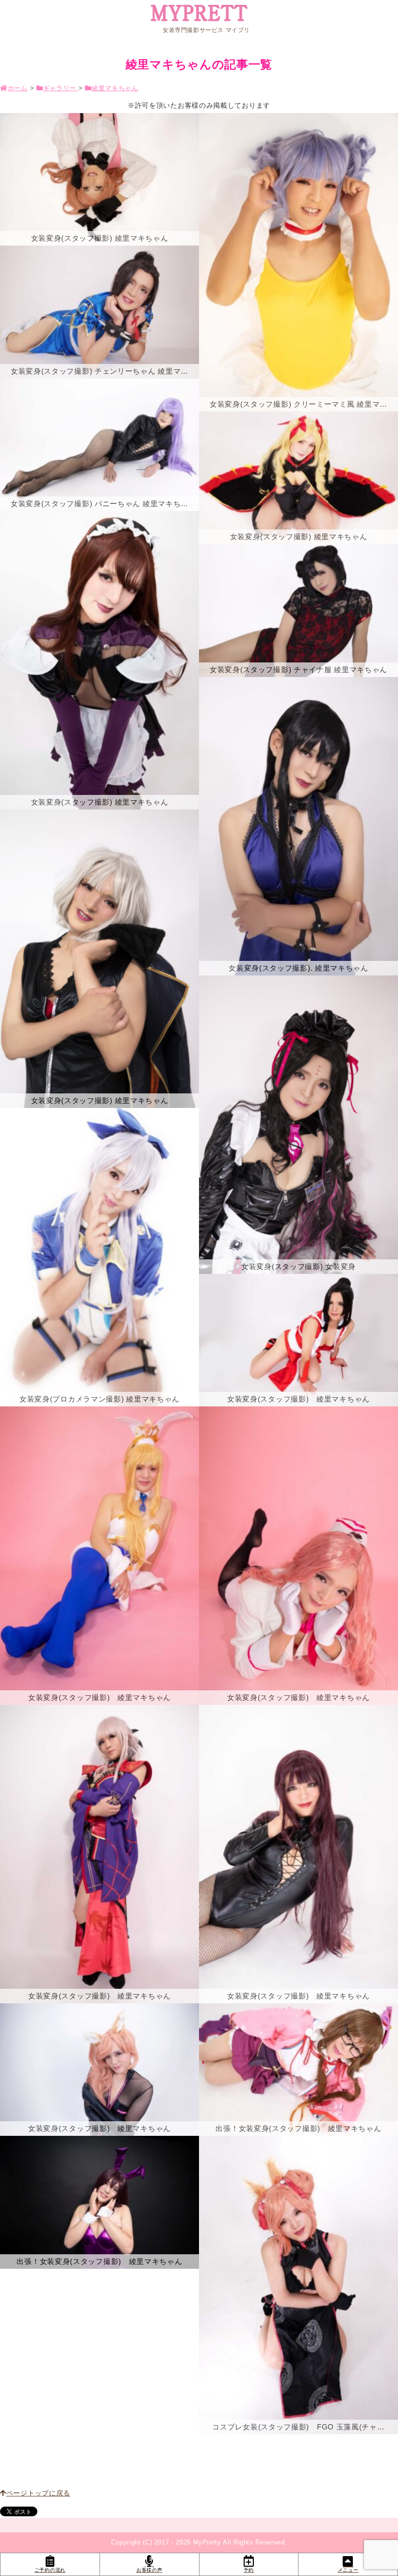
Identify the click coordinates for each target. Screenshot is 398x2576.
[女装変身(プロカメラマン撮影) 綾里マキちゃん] (99, 1257)
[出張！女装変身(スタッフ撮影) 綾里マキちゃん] (99, 2202)
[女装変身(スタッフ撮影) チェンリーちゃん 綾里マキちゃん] (99, 312)
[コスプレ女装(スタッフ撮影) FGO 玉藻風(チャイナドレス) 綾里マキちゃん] (298, 2285)
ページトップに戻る (38, 2493)
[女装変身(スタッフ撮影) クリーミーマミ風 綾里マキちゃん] (298, 262)
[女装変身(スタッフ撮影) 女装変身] (298, 1125)
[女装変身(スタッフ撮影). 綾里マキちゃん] (298, 826)
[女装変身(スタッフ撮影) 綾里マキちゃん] (99, 179)
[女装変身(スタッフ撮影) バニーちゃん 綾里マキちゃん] (99, 445)
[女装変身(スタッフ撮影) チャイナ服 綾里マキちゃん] (298, 610)
